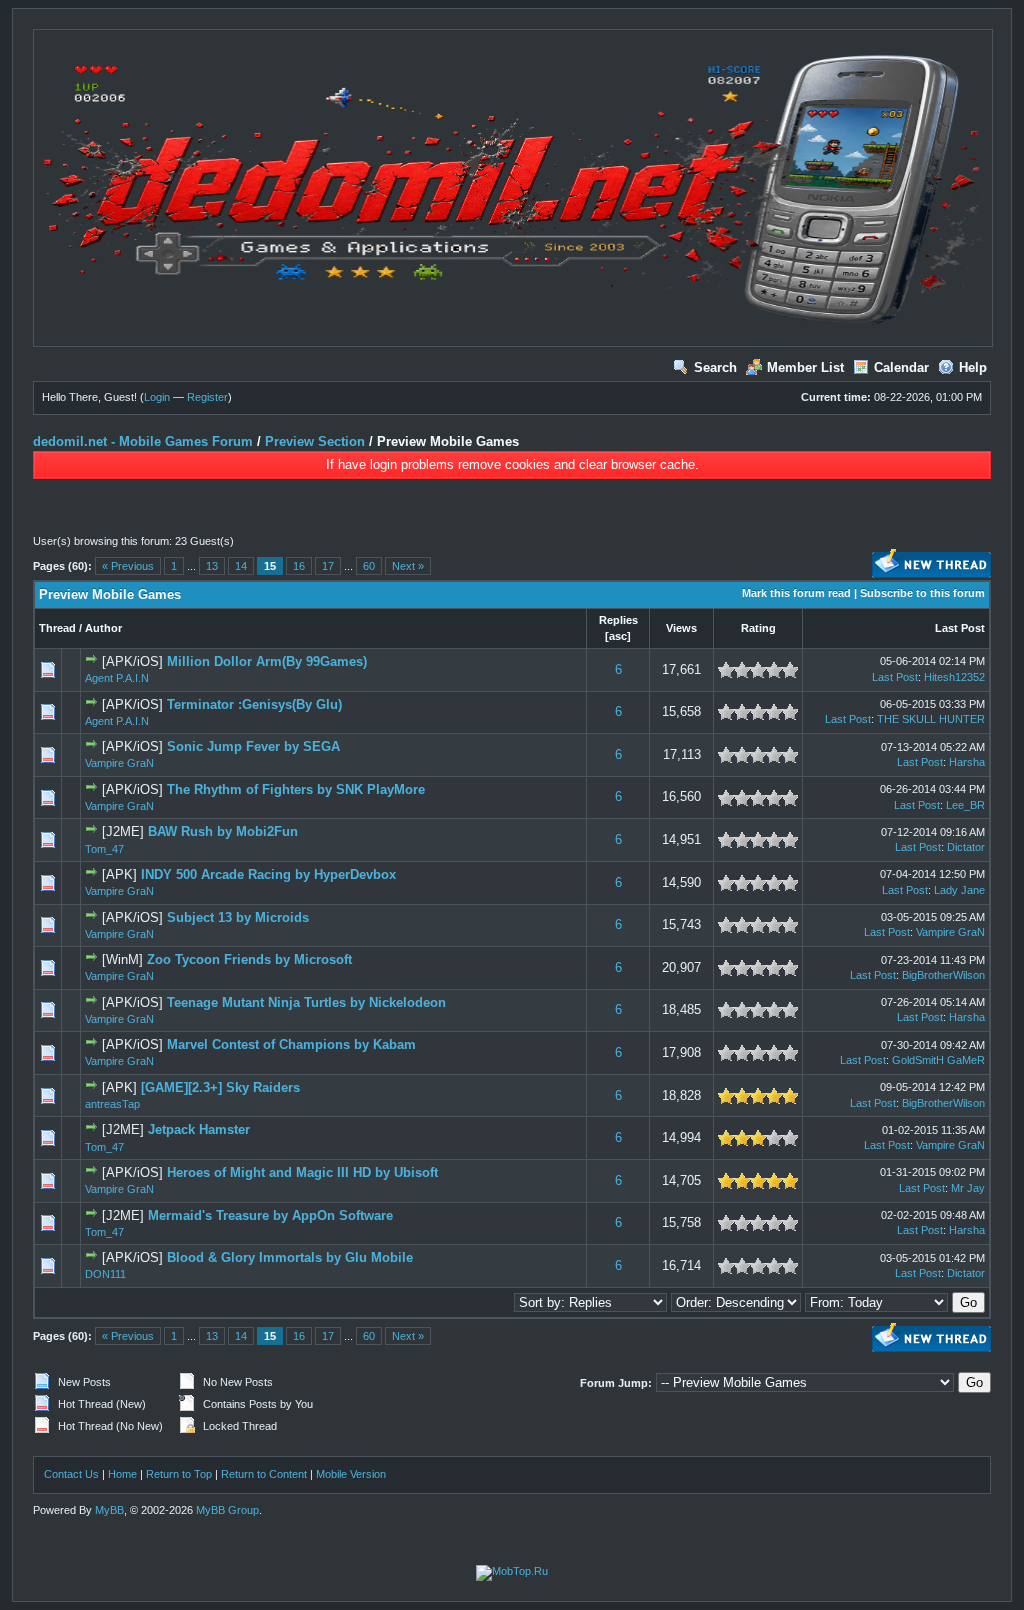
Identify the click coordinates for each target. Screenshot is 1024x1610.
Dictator (966, 847)
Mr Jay (968, 1188)
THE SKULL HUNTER (931, 719)
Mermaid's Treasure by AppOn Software (270, 1215)
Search (715, 367)
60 (369, 566)
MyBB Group (227, 1510)
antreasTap (112, 1104)
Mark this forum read (796, 593)
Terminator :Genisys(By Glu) (254, 704)
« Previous (128, 566)
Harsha (967, 762)
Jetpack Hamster (199, 1129)
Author (103, 628)
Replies (618, 620)
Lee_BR (965, 805)
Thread (57, 628)
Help (973, 367)
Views (681, 628)
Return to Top (179, 1474)
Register (207, 397)
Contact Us (71, 1474)
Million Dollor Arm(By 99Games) (267, 661)
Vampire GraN (119, 763)
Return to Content (264, 1474)
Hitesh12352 (954, 677)
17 (328, 566)
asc (618, 636)
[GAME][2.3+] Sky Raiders (220, 1087)
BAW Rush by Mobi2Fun (223, 831)
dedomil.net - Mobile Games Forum (143, 441)
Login (157, 397)
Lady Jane (959, 890)
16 (299, 566)
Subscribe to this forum (922, 593)
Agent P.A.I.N (117, 678)
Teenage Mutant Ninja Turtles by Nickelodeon (306, 1002)
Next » (408, 566)
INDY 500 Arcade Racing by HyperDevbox (268, 874)
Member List (805, 367)
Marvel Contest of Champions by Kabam (291, 1044)
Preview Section (315, 441)
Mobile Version (351, 1474)
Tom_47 (104, 849)
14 (241, 566)
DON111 (105, 1274)
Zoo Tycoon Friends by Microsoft (249, 959)
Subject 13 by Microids (238, 917)
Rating (758, 628)
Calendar (901, 367)
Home (122, 1474)
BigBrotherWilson (943, 975)
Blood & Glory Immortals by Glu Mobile (290, 1257)
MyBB (109, 1510)
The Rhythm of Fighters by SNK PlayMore (296, 789)
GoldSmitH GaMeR (938, 1060)
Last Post (960, 628)
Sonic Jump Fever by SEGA (253, 746)
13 (212, 566)
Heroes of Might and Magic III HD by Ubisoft (302, 1172)
